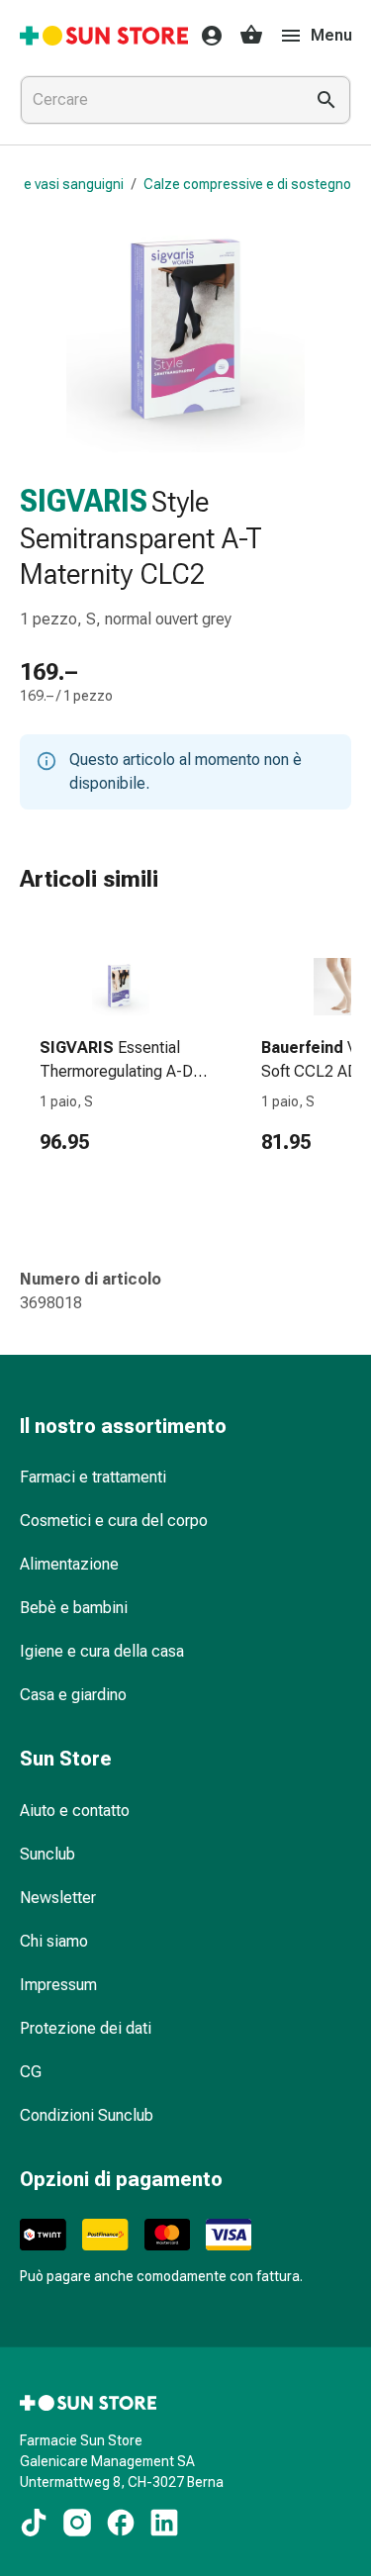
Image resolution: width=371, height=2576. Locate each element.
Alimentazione (69, 1564)
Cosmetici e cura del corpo (114, 1521)
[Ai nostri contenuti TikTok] (34, 2523)
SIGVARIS (84, 501)
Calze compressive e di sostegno (247, 184)
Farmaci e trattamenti (93, 1477)
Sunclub (47, 1854)
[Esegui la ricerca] (326, 100)
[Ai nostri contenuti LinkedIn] (164, 2523)
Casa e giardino (73, 1695)
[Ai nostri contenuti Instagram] (77, 2523)
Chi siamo (54, 1941)
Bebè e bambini (74, 1608)
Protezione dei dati (86, 2028)
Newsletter (58, 1898)
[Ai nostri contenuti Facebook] (121, 2523)
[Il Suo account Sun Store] (206, 36)
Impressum (58, 1985)
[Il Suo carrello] (251, 36)
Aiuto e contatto (75, 1811)
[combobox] (158, 100)
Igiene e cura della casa (102, 1651)
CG (31, 2072)
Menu (331, 35)
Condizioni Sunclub (87, 2115)
